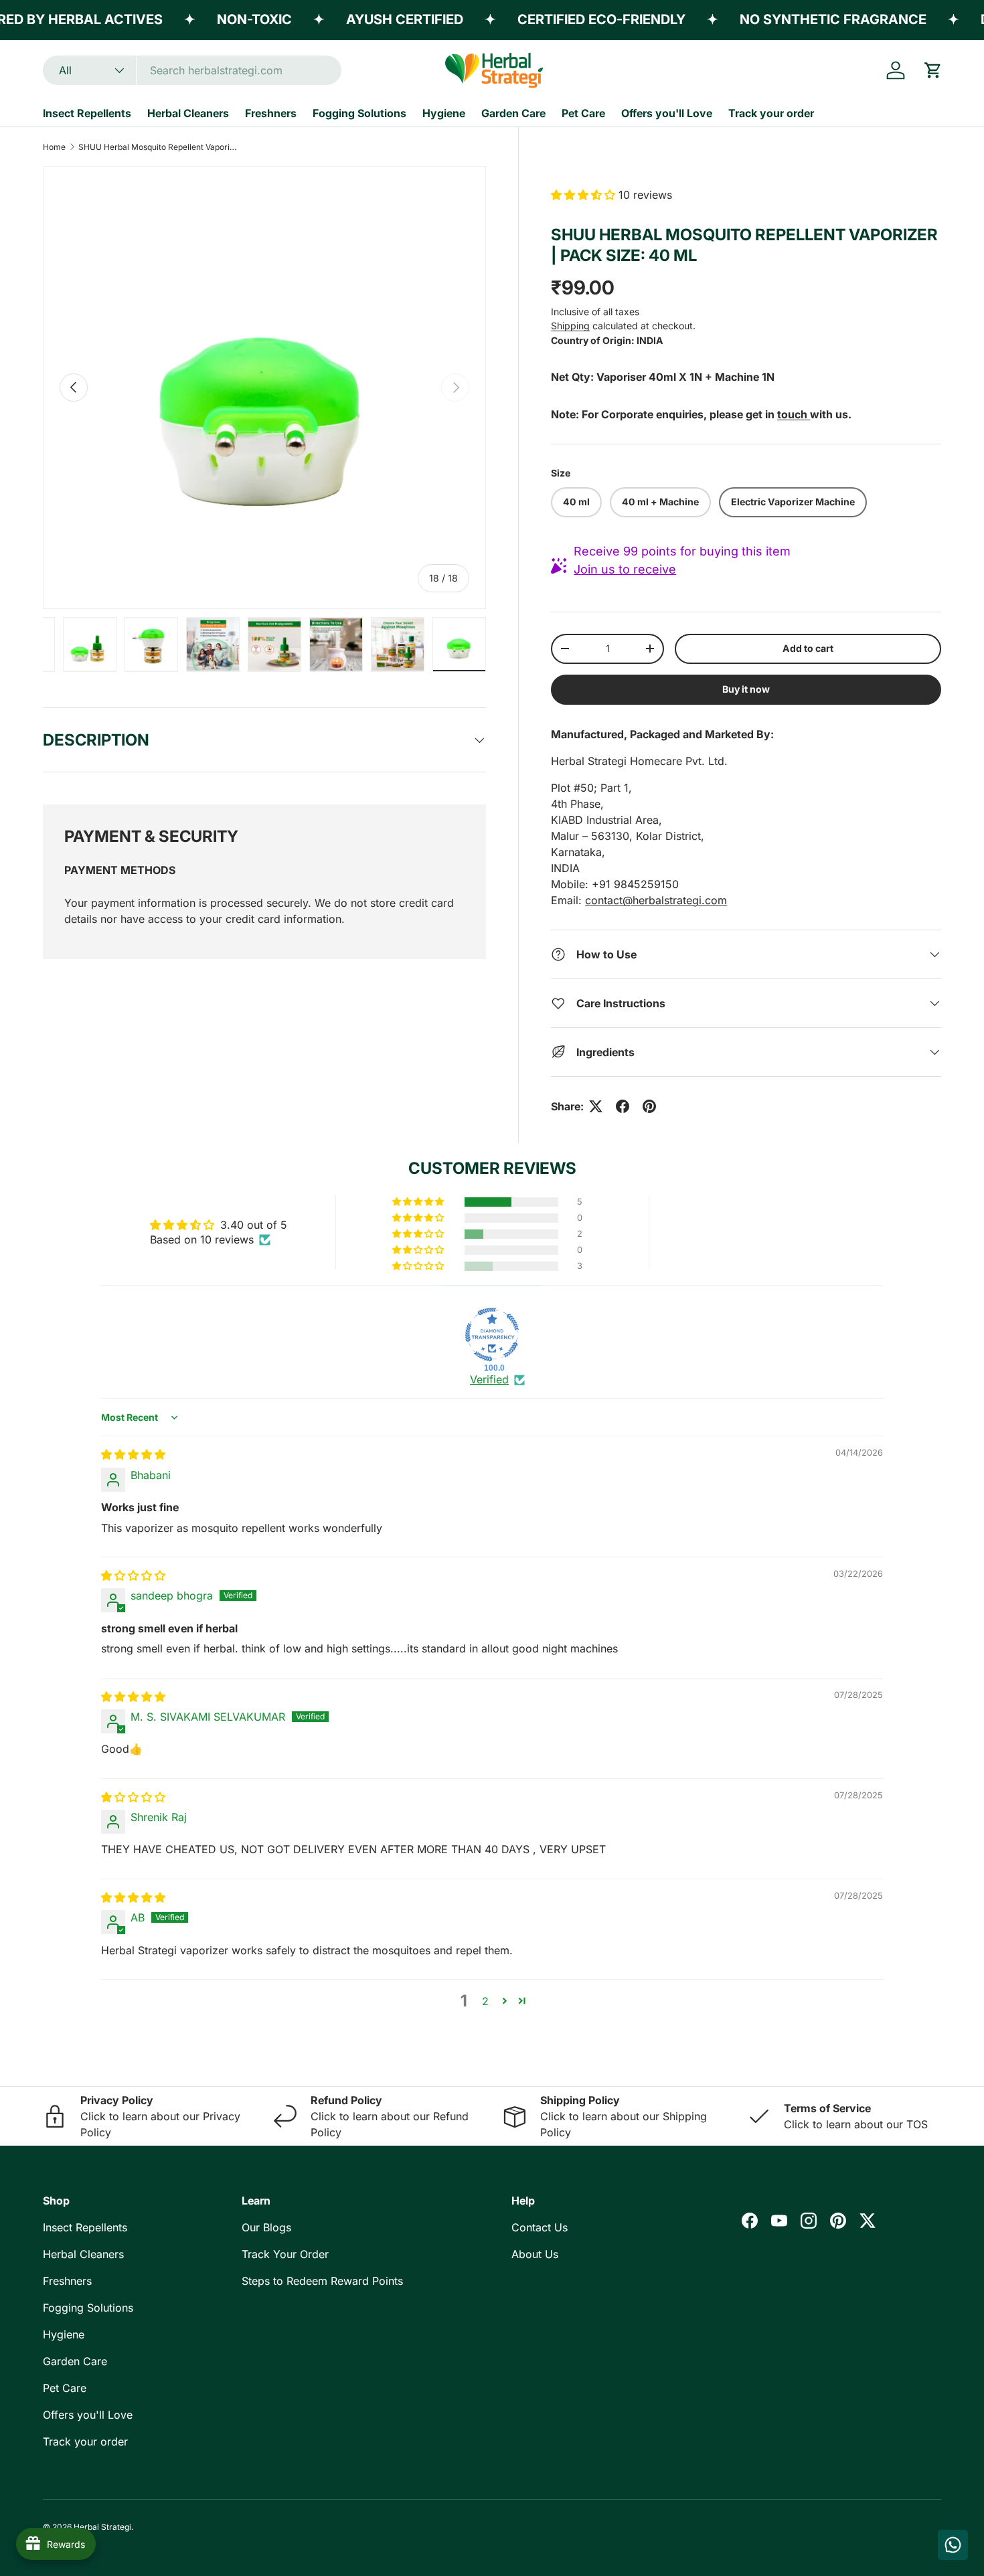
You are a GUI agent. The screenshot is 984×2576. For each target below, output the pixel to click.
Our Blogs (266, 2227)
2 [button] (485, 2001)
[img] (133, 1454)
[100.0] (492, 1335)
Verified (489, 1379)
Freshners (271, 113)
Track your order (771, 113)
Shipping (570, 326)
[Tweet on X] (596, 1106)
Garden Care (513, 113)
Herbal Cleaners (188, 113)
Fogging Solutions (359, 113)
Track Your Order (285, 2254)
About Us (535, 2254)
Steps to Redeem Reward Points (322, 2281)
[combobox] (192, 70)
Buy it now (746, 689)
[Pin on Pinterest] (649, 1106)
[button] (933, 70)
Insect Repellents (87, 113)
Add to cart (808, 648)
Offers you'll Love (667, 113)
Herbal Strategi (102, 2527)
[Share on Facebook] (623, 1106)
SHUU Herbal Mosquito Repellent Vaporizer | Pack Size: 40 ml (159, 147)
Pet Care (583, 113)
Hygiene (444, 113)
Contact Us (540, 2227)
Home (54, 147)
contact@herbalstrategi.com (656, 900)
